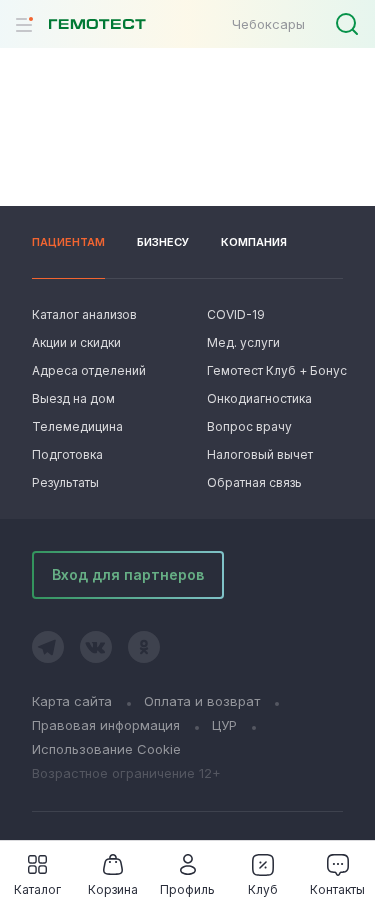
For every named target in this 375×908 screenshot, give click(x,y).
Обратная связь (254, 482)
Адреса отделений (89, 370)
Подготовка (67, 454)
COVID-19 (236, 314)
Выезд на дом (73, 398)
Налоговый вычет (260, 454)
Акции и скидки (76, 342)
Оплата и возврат (202, 701)
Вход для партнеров (128, 574)
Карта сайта (72, 701)
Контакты (337, 889)
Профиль (187, 889)
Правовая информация (106, 725)
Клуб (263, 889)
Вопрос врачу (249, 426)
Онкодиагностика (259, 398)
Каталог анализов (84, 314)
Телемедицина (77, 426)
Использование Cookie (106, 749)
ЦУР (224, 725)
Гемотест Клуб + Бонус (275, 370)
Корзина (113, 889)
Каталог (37, 889)
